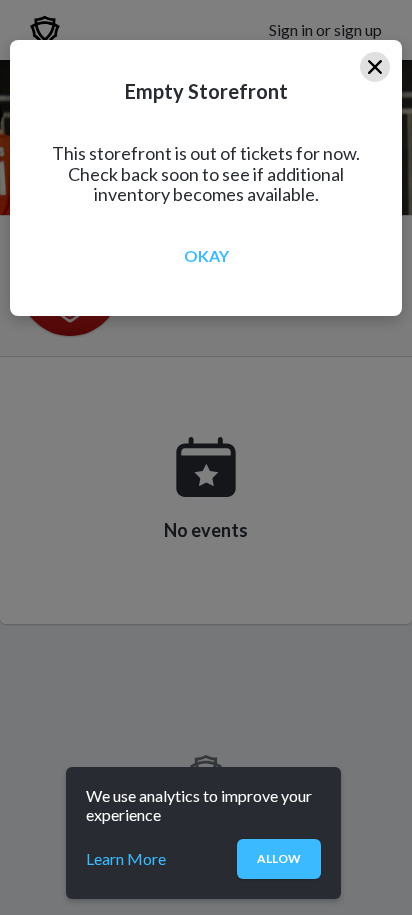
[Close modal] (375, 67)
